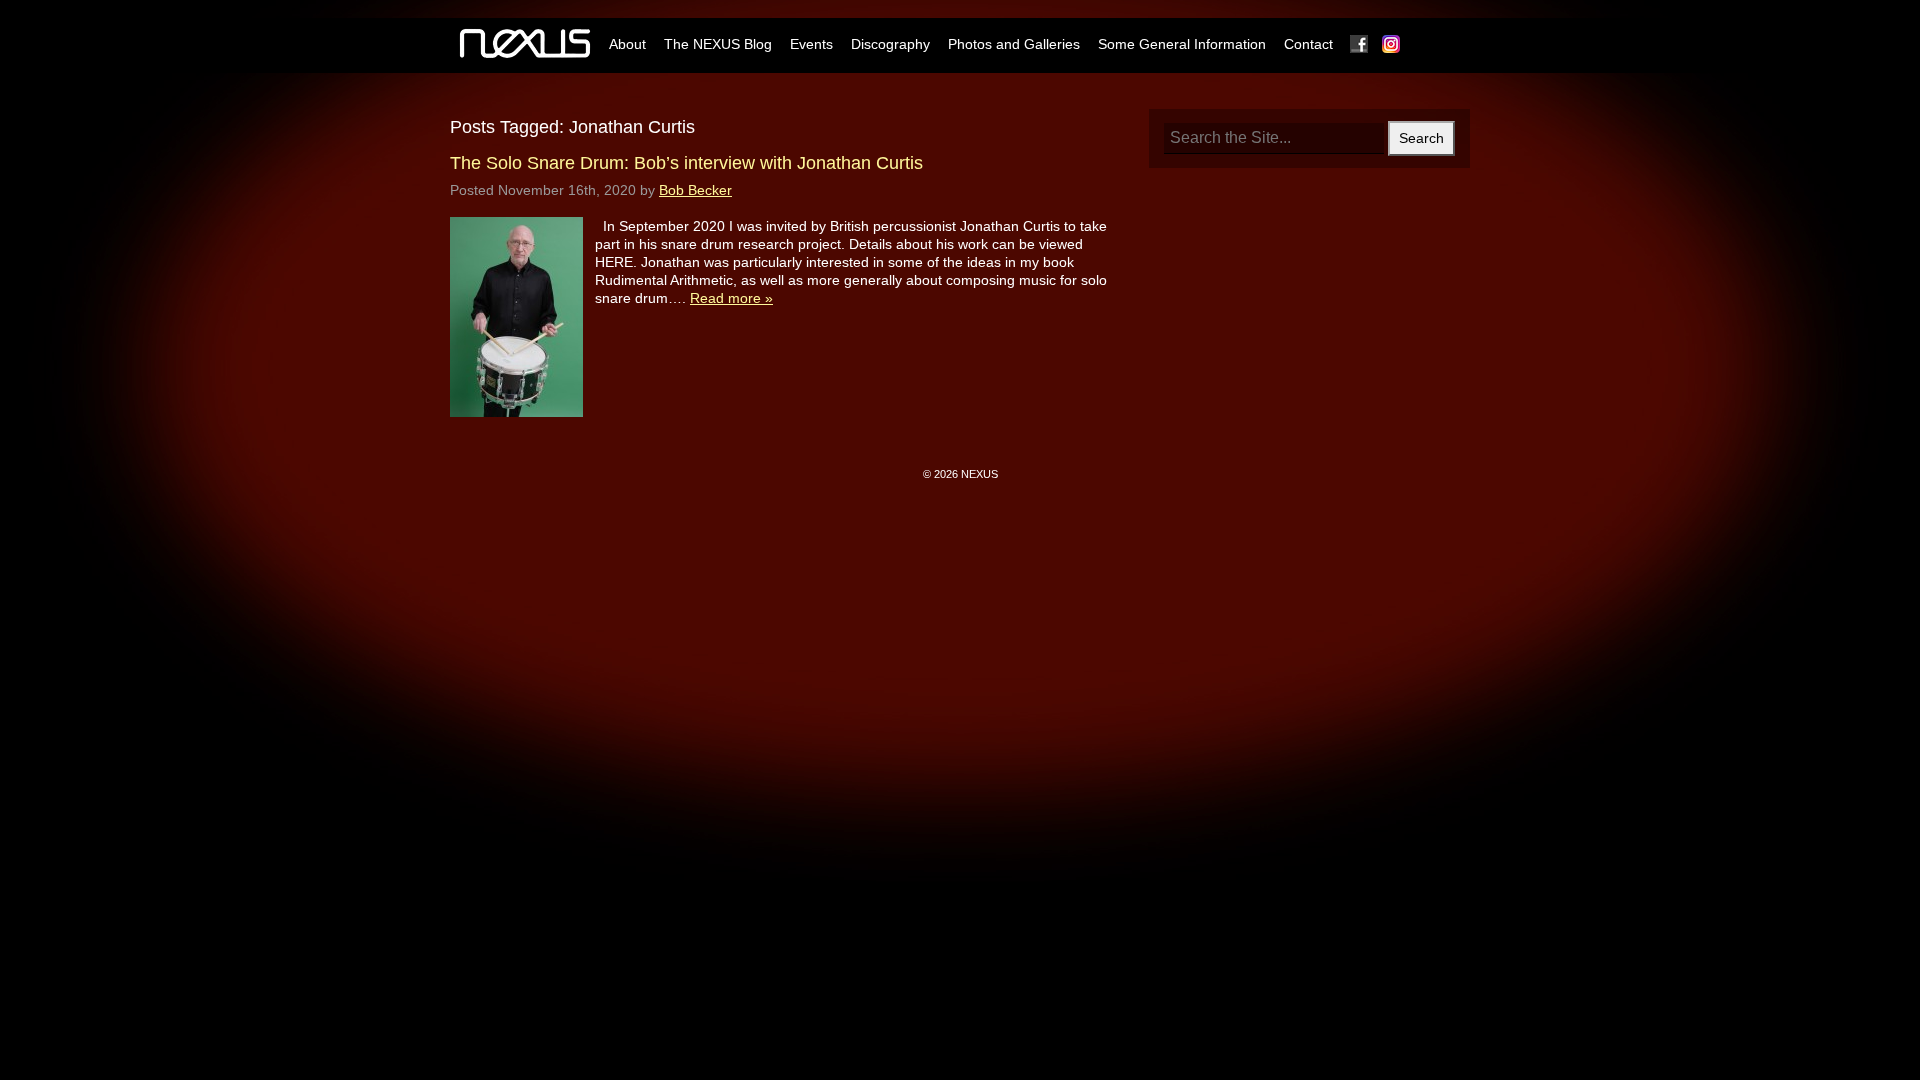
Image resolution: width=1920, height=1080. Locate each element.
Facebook (1360, 44)
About (627, 44)
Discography (890, 44)
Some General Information (1182, 44)
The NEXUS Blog (718, 44)
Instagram (1392, 44)
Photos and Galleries (1014, 44)
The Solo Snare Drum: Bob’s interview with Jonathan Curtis (686, 163)
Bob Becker (695, 190)
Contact (1308, 44)
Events (811, 44)
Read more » (731, 298)
